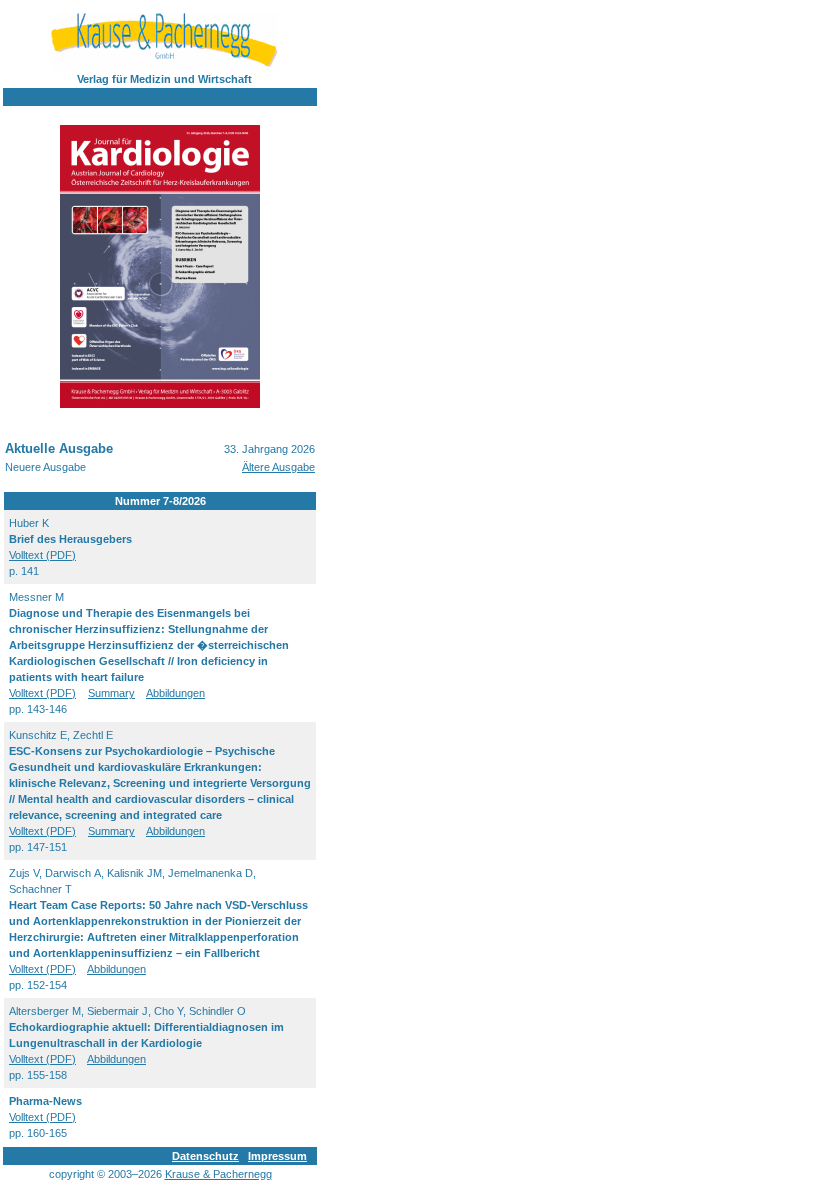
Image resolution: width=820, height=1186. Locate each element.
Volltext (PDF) (42, 555)
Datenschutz (205, 1156)
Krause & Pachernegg (218, 1174)
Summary (111, 693)
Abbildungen (175, 693)
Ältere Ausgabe (278, 467)
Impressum (277, 1156)
